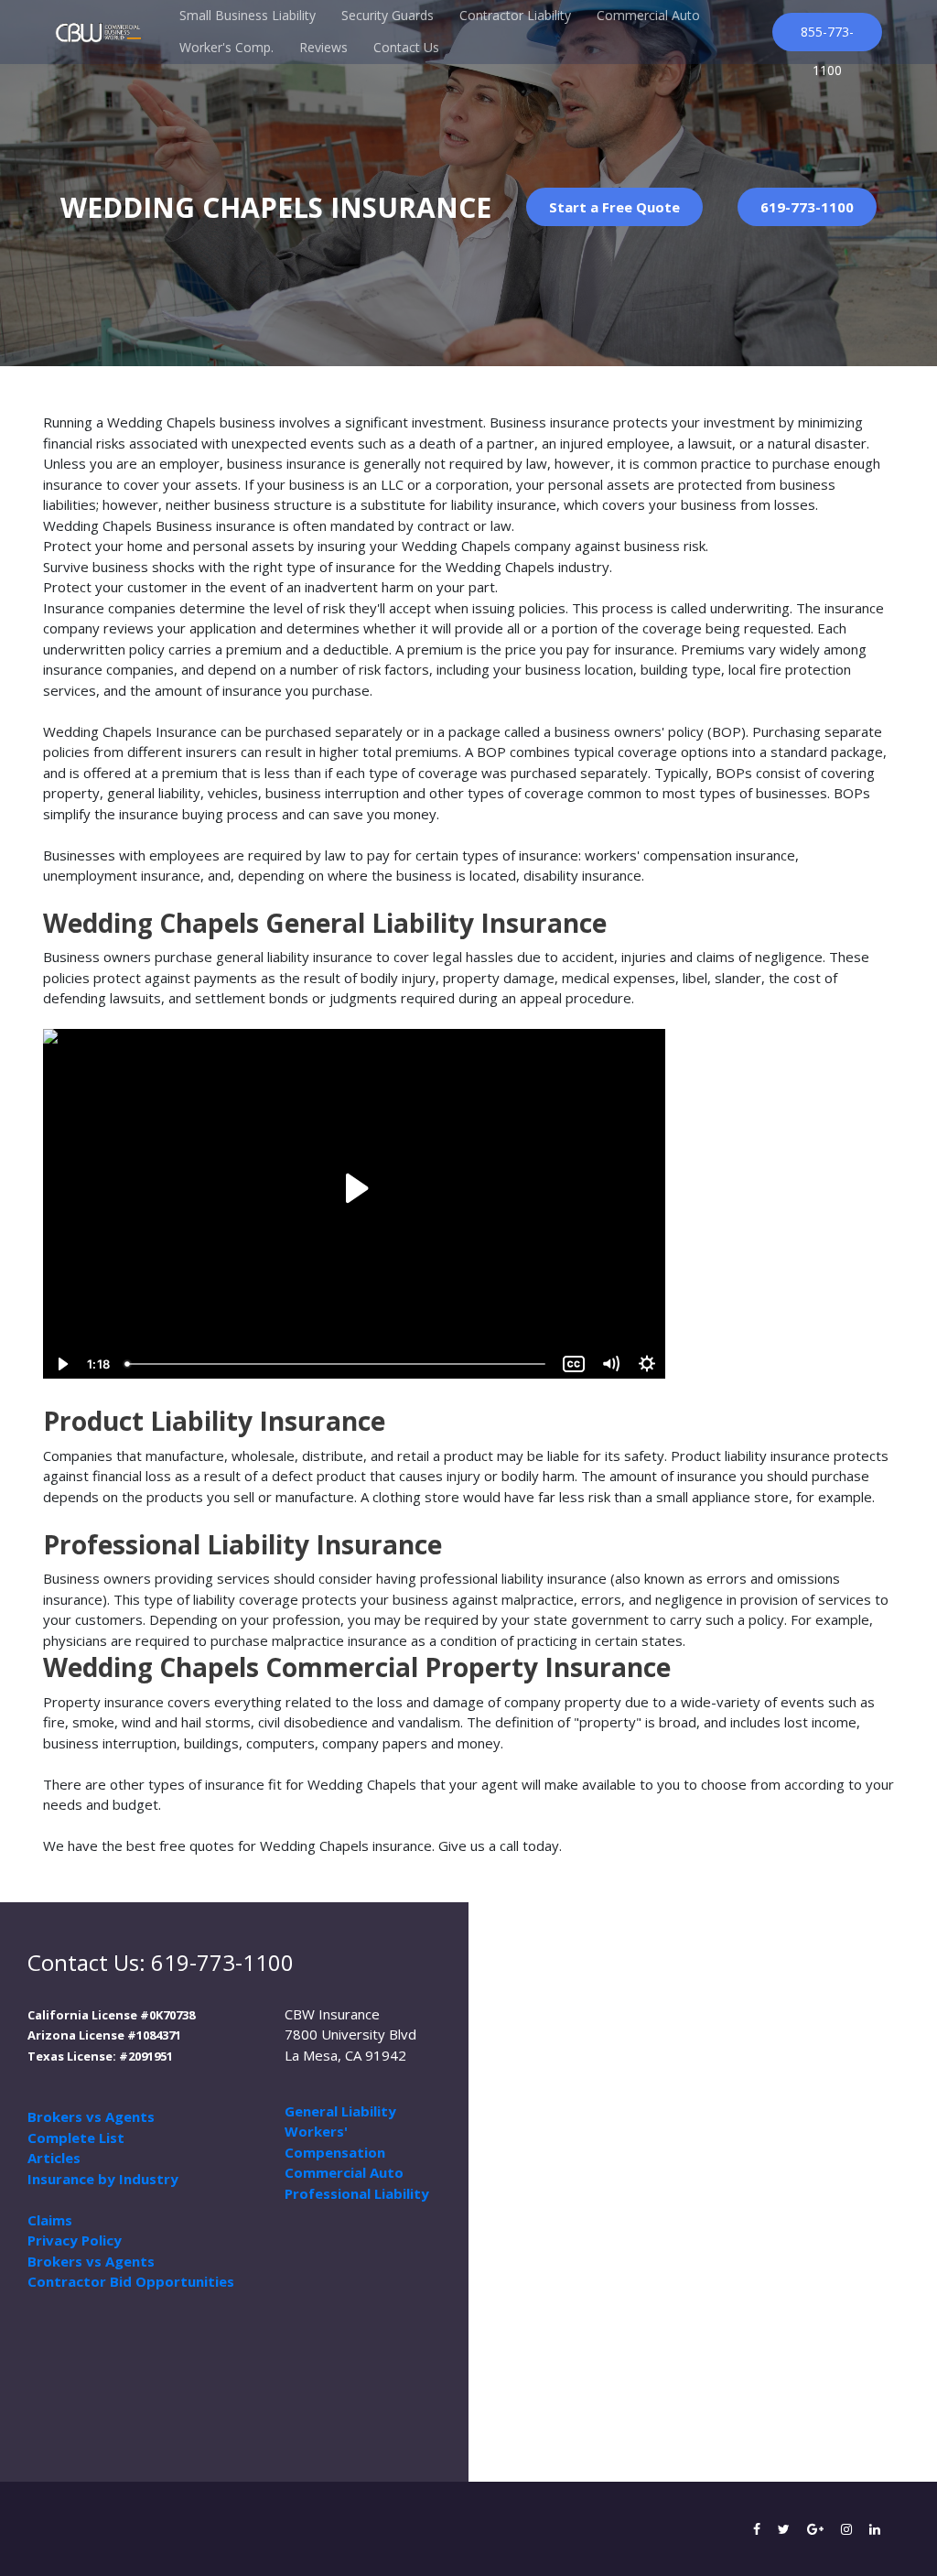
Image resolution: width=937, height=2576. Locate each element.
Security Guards (388, 15)
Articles (54, 2158)
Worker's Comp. (226, 47)
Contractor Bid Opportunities (131, 2281)
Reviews (323, 47)
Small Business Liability (248, 15)
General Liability (340, 2111)
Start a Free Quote (614, 207)
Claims (50, 2220)
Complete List (76, 2138)
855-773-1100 (827, 37)
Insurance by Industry (103, 2179)
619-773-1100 (807, 207)
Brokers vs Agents (91, 2116)
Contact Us (406, 47)
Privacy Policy (75, 2240)
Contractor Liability (515, 15)
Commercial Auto (648, 15)
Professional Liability (357, 2193)
